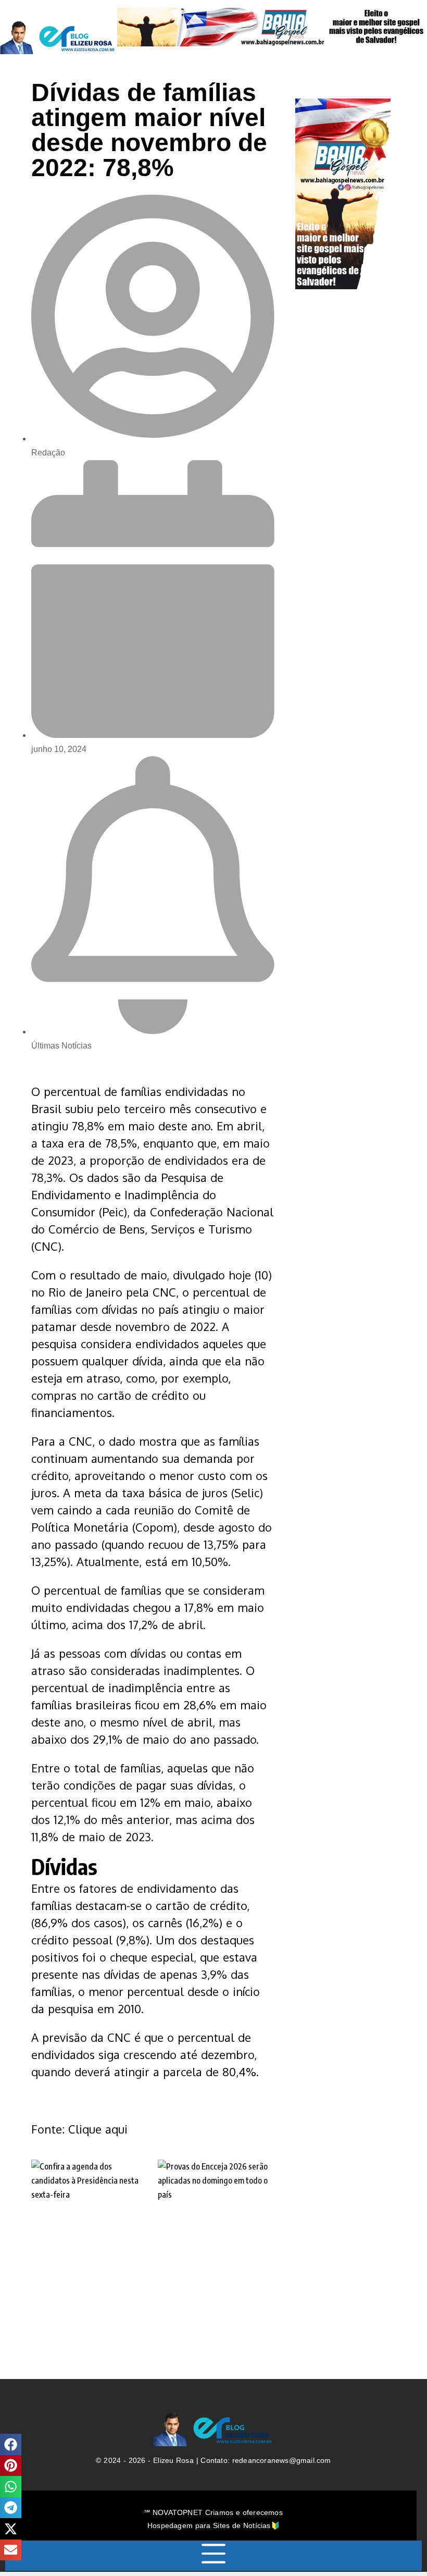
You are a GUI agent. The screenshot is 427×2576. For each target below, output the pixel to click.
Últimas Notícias (61, 1046)
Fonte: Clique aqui (79, 2129)
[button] (11, 2444)
